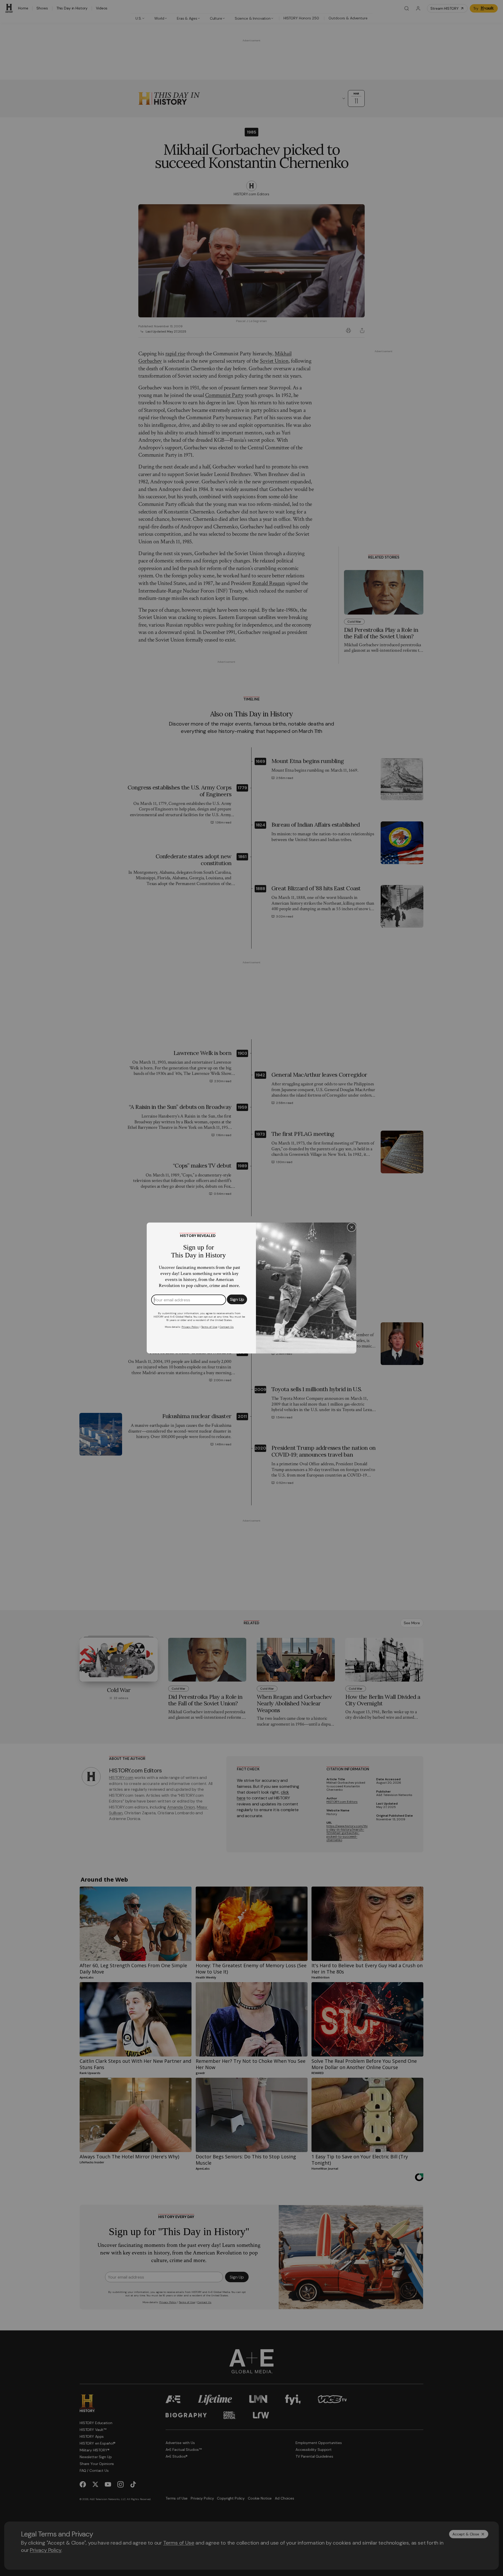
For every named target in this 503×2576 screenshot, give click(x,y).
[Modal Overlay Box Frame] (251, 1288)
